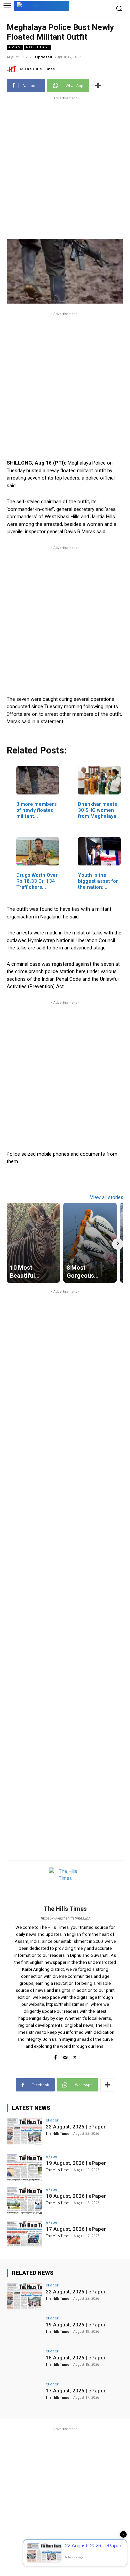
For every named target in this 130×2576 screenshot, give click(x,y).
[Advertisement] (65, 167)
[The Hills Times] (13, 69)
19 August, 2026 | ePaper (76, 2163)
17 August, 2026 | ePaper (76, 2229)
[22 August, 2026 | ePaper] (24, 2131)
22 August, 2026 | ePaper (76, 2127)
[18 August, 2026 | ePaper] (24, 2201)
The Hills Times (39, 69)
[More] (98, 86)
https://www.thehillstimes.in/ (65, 1918)
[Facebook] (55, 2056)
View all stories (107, 1197)
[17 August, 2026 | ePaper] (24, 2234)
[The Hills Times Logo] (42, 5)
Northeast (37, 47)
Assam (15, 47)
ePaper (52, 2120)
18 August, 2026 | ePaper (76, 2196)
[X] (75, 2056)
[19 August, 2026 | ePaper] (24, 2168)
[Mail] (65, 2056)
